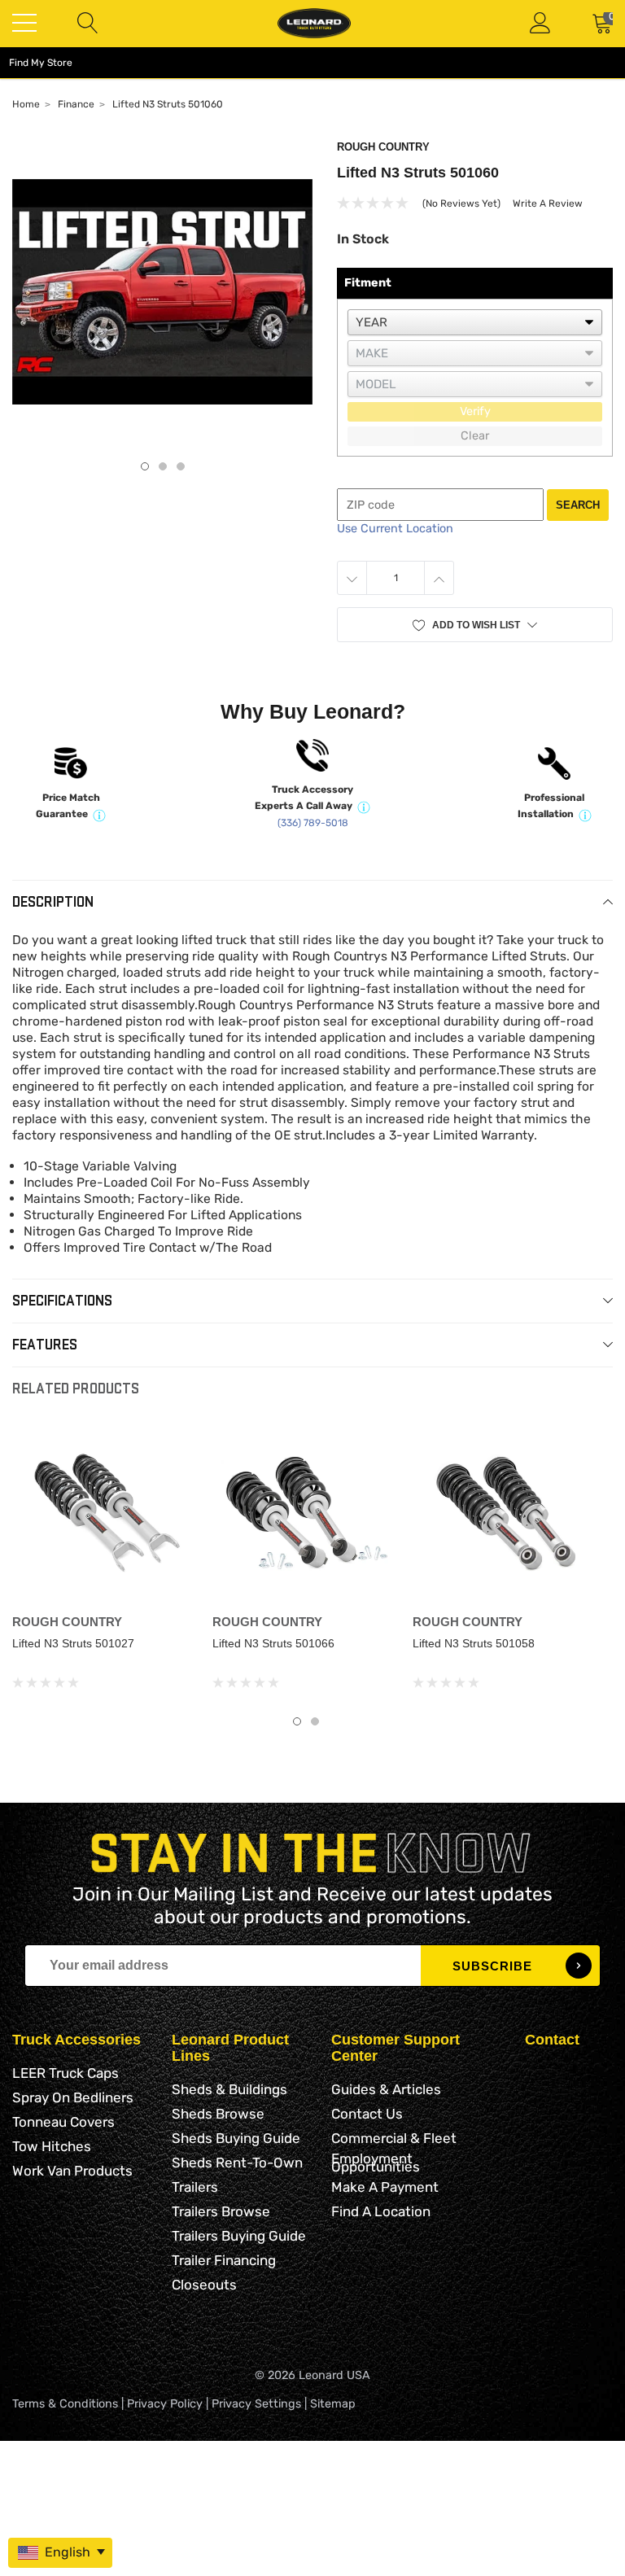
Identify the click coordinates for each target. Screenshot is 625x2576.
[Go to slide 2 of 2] (315, 1721)
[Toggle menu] (24, 23)
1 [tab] (145, 466)
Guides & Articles (386, 2089)
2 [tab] (163, 466)
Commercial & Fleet (394, 2138)
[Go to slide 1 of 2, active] (297, 1721)
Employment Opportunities (376, 2163)
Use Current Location (395, 529)
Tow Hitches (52, 2146)
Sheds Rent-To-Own (237, 2163)
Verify (475, 411)
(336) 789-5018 (313, 823)
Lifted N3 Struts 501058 (474, 1643)
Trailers (195, 2187)
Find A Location (381, 2211)
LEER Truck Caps (66, 2073)
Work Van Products (72, 2171)
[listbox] (475, 322)
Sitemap (333, 2404)
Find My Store (41, 63)
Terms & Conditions (65, 2404)
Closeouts (204, 2285)
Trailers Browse (221, 2211)
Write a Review (548, 203)
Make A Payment (385, 2187)
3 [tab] (181, 466)
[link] (106, 1513)
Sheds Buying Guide (236, 2138)
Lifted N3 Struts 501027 (73, 1643)
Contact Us (367, 2114)
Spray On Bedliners (73, 2097)
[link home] (314, 23)
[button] (475, 625)
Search (578, 505)
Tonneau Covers (63, 2122)
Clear (475, 436)
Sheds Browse (218, 2114)
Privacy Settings (256, 2404)
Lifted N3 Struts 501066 (273, 1643)
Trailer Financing (224, 2260)
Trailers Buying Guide (239, 2236)
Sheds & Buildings (229, 2089)
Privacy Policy (165, 2404)
